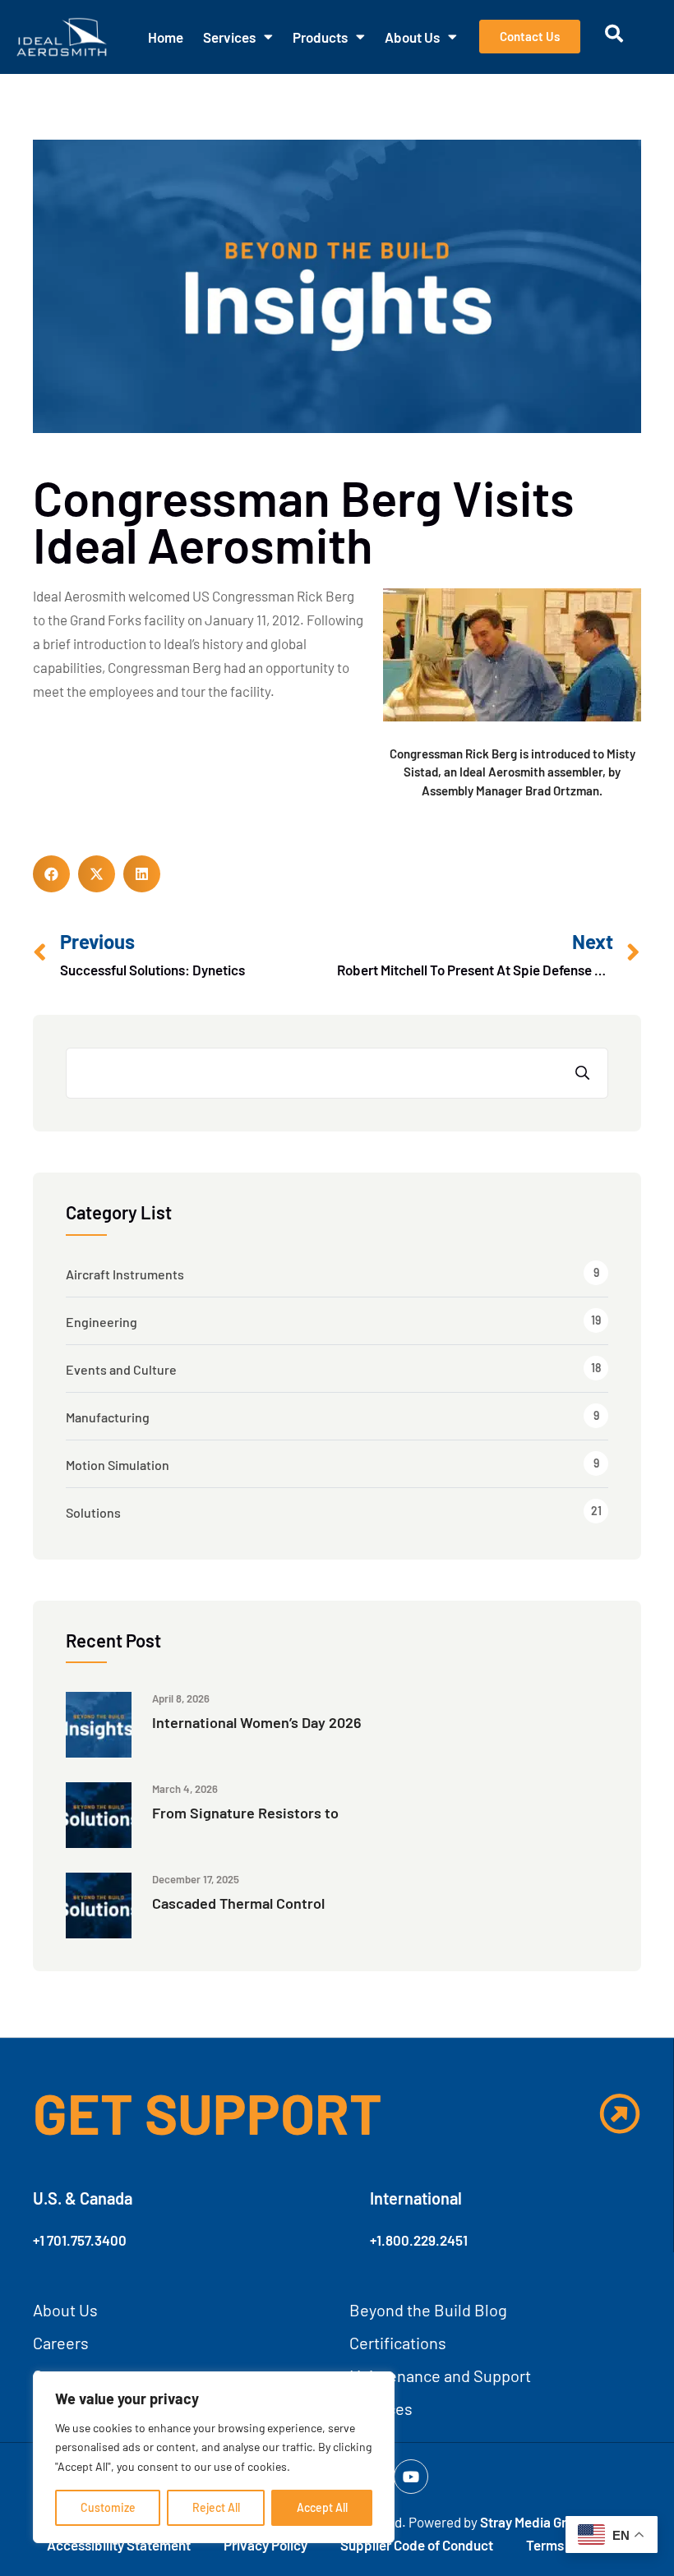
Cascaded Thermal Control (238, 1903)
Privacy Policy (265, 2545)
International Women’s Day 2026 (257, 1722)
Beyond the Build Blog (428, 2310)
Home (166, 37)
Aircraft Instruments (125, 1274)
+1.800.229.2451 (419, 2240)
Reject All (216, 2507)
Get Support (208, 2113)
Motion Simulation (118, 1465)
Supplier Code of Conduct (417, 2545)
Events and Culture (121, 1369)
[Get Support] (620, 2113)
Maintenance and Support (440, 2376)
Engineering (102, 1322)
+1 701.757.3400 (80, 2240)
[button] (51, 874)
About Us (412, 37)
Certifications (398, 2343)
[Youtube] (411, 2477)
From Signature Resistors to (245, 1813)
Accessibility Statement (119, 2545)
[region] (214, 2457)
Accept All (322, 2507)
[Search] (583, 1073)
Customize (108, 2507)
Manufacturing (108, 1417)
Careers (61, 2343)
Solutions (93, 1512)
